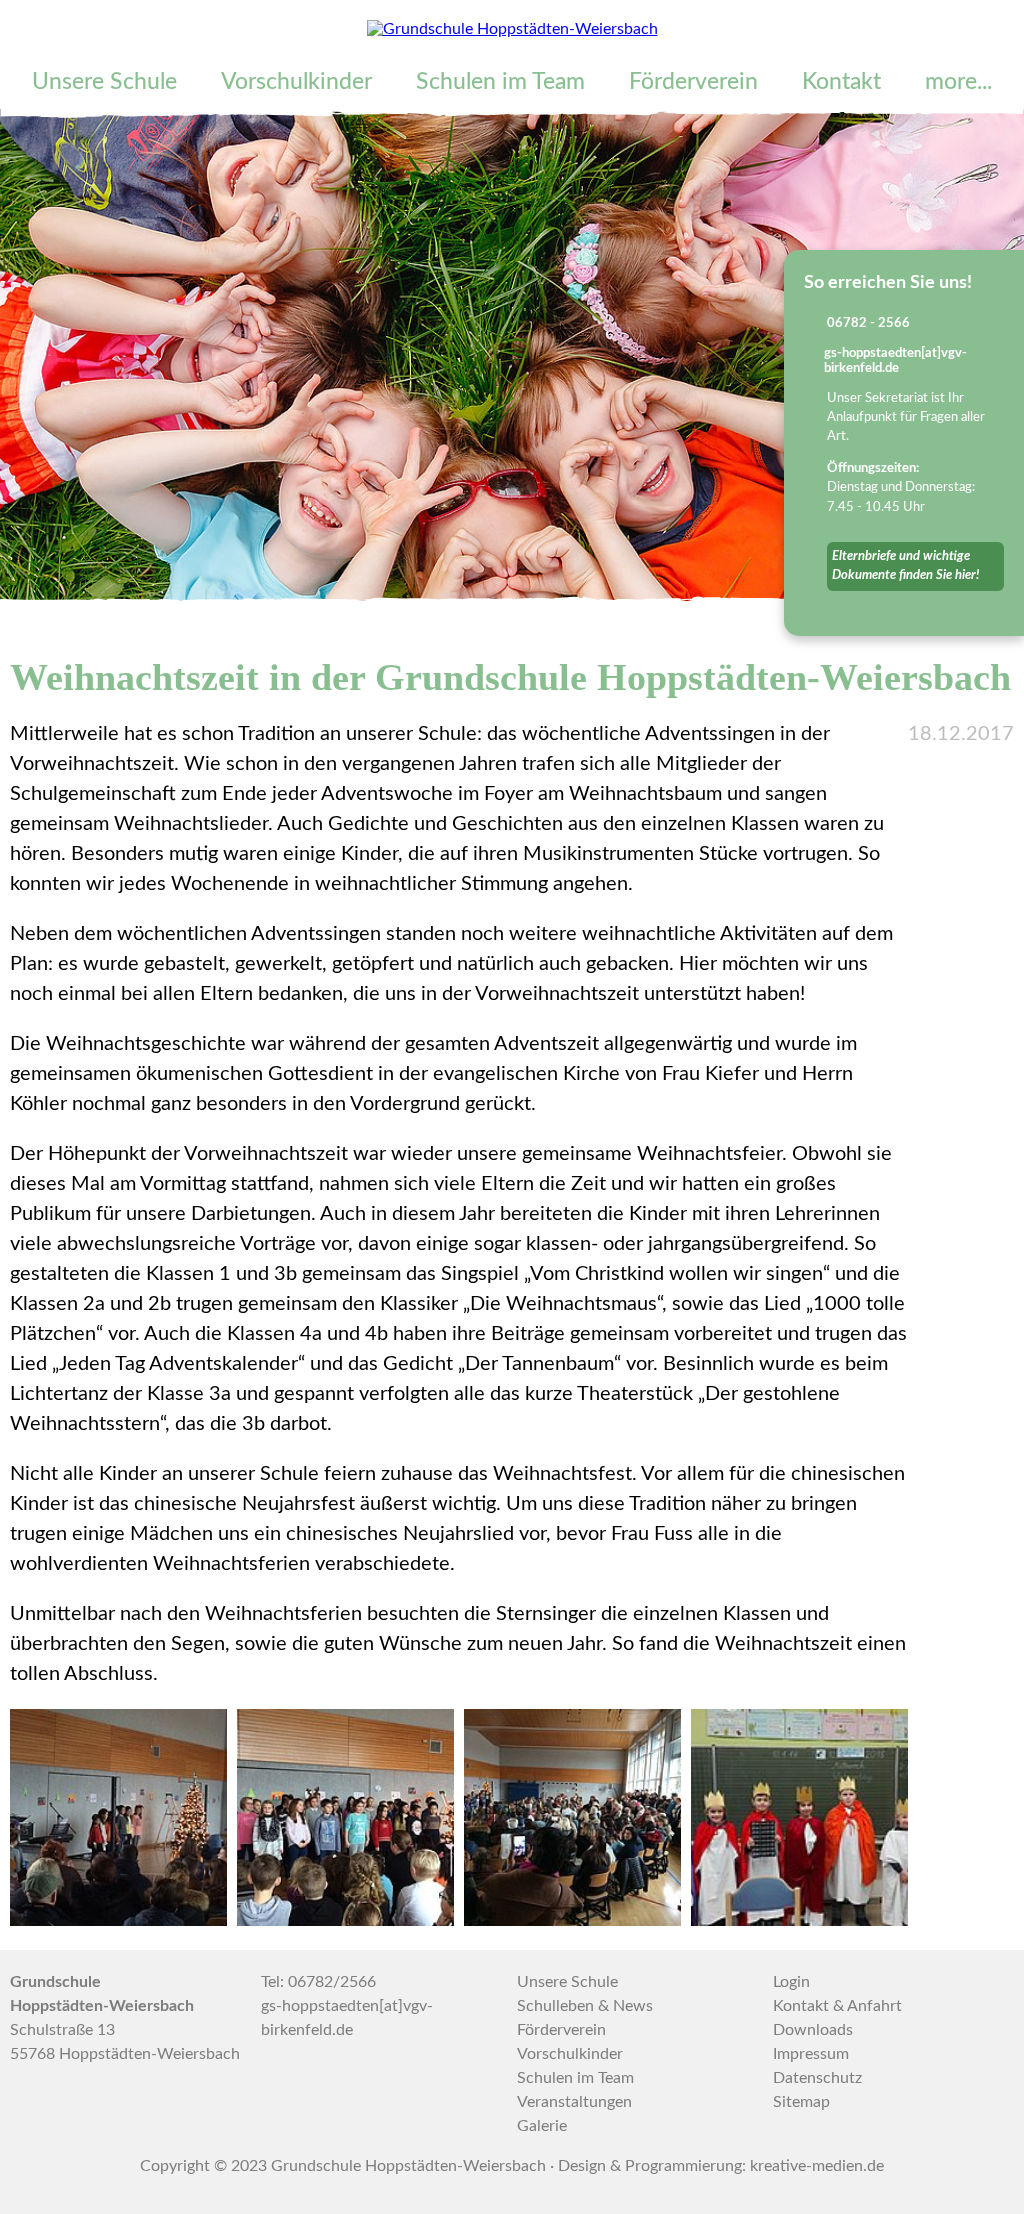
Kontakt (841, 82)
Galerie (542, 2126)
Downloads (813, 2030)
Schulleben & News (585, 2006)
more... (958, 82)
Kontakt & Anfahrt (837, 2006)
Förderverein (693, 82)
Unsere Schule (104, 82)
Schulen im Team (500, 82)
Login (791, 1982)
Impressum (811, 2054)
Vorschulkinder (296, 82)
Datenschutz (817, 2078)
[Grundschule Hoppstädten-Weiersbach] (512, 29)
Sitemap (801, 2102)
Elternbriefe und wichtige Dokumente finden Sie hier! (905, 565)
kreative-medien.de (817, 2166)
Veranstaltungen (574, 2102)
